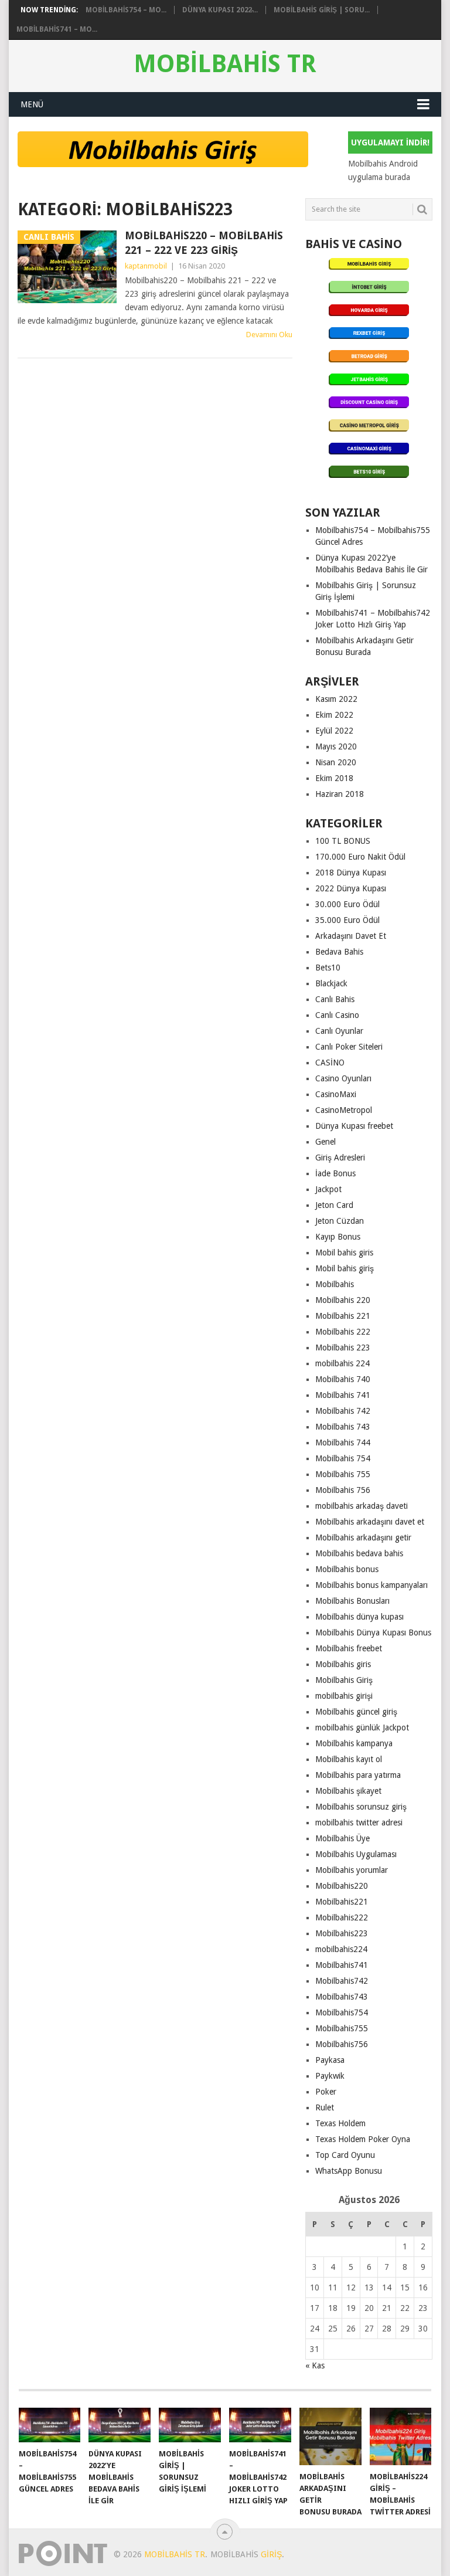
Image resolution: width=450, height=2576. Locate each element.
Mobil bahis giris (344, 1253)
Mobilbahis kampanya (354, 1743)
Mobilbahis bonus (347, 1569)
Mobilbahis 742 (343, 1411)
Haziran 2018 (340, 794)
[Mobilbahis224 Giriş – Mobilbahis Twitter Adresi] (401, 2436)
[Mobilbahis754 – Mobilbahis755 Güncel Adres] (50, 2425)
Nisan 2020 (336, 762)
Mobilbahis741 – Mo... (57, 29)
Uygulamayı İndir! (390, 142)
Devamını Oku (269, 335)
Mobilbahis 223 (343, 1348)
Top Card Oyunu (345, 2155)
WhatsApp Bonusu (349, 2171)
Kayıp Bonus (338, 1237)
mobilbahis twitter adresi (359, 1822)
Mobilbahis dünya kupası (359, 1617)
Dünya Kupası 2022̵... (220, 10)
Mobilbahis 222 (343, 1332)
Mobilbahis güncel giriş (356, 1712)
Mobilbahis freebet (349, 1648)
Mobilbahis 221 (343, 1316)
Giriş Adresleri (340, 1158)
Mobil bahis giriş (345, 1268)
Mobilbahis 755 (343, 1474)
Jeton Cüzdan (340, 1221)
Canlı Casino (337, 1015)
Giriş (271, 2554)
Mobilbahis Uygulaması (356, 1854)
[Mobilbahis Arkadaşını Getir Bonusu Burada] (330, 2436)
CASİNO (330, 1063)
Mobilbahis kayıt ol (349, 1759)
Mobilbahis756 (342, 2044)
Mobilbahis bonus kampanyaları (371, 1585)
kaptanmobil (146, 266)
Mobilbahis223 (342, 1933)
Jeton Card (334, 1205)
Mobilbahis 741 (343, 1395)
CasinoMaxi (336, 1094)
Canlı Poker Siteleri (349, 1047)
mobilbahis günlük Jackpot (362, 1727)
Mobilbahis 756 (343, 1490)
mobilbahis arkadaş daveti (362, 1506)
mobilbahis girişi (344, 1696)
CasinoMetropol (344, 1110)
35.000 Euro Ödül (347, 920)
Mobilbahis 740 (343, 1379)
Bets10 (328, 968)
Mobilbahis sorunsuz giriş (361, 1807)
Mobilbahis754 (342, 2012)
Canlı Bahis (335, 999)
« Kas (315, 2365)
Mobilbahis (335, 1284)
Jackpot (328, 1189)
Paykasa (330, 2060)
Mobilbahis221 (342, 1902)
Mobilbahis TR (225, 64)
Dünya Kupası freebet (354, 1126)
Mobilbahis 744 (343, 1443)
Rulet (325, 2107)
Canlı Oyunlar (339, 1031)
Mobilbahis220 (342, 1886)
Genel (325, 1142)
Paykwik (330, 2076)
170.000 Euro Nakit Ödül (360, 857)
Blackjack (331, 983)
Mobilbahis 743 (343, 1427)
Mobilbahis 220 (343, 1300)
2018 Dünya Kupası (351, 873)
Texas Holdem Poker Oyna (363, 2139)
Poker (326, 2092)
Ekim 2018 (334, 778)
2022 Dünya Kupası (351, 888)
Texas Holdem (340, 2123)
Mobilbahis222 (342, 1917)
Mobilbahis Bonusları (352, 1601)
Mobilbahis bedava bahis (359, 1553)
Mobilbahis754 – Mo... (126, 10)
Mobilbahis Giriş (344, 1680)
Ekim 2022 (334, 715)
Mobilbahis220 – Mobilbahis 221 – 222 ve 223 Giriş (204, 243)
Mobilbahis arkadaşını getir (363, 1538)
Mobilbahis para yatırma (358, 1775)
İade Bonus (335, 1173)
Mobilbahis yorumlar (352, 1870)
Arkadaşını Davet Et (351, 936)
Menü (32, 104)
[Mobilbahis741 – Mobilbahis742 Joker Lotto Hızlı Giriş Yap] (260, 2425)
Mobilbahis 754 (343, 1458)
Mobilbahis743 (342, 1997)
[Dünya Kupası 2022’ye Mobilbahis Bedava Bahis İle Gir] (120, 2425)
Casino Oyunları (343, 1078)
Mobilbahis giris (343, 1664)
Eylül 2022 (334, 731)
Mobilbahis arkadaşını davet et (370, 1522)
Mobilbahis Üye (342, 1838)
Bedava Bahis (339, 952)
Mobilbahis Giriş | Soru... (322, 10)
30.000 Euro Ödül (347, 904)
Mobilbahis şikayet (348, 1791)
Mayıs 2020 (336, 746)
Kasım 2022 (336, 699)
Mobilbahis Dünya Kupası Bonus (373, 1633)
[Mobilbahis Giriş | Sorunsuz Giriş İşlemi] (190, 2425)
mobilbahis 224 (342, 1363)
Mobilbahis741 (342, 1965)
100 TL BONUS (343, 841)
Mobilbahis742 (342, 1981)
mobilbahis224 (341, 1949)
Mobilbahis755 (342, 2028)
